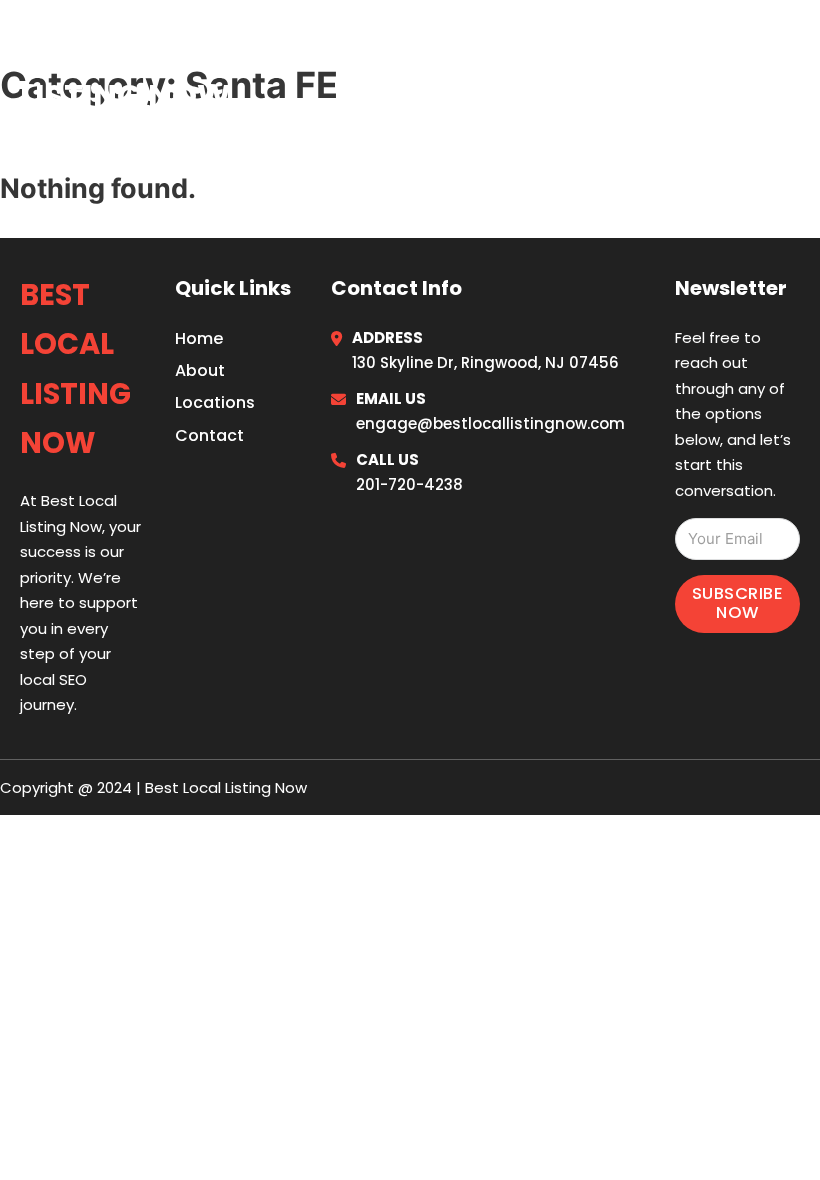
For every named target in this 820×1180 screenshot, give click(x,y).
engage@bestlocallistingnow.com (490, 423)
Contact (209, 435)
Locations (649, 69)
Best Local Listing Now (125, 68)
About (200, 370)
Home (554, 69)
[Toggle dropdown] (792, 69)
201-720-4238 (409, 484)
